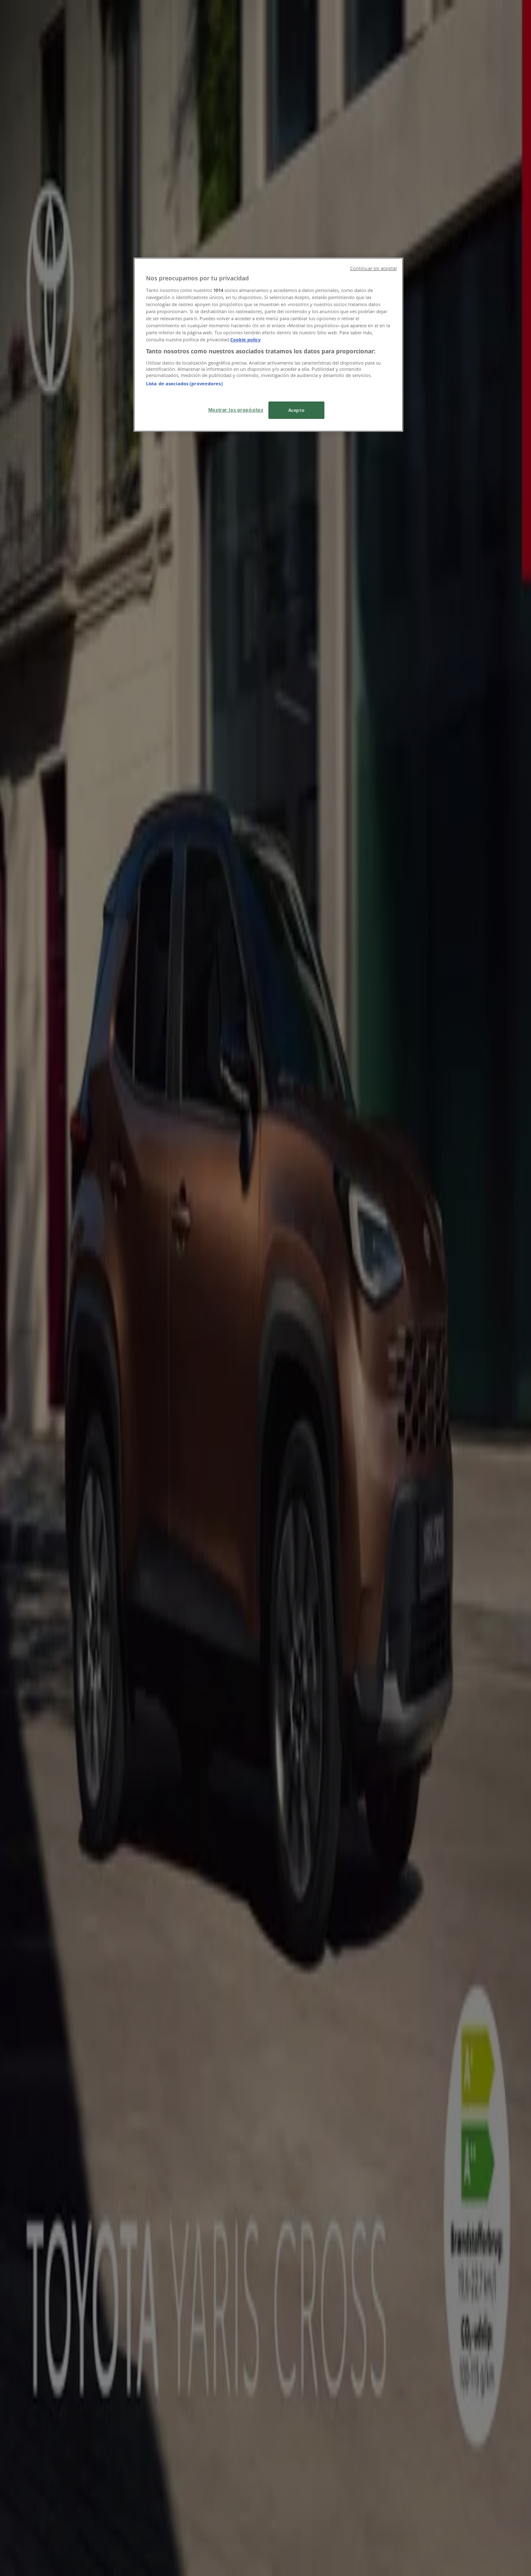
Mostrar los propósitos (236, 410)
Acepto (296, 410)
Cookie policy (245, 339)
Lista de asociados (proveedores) (184, 383)
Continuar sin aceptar (374, 268)
